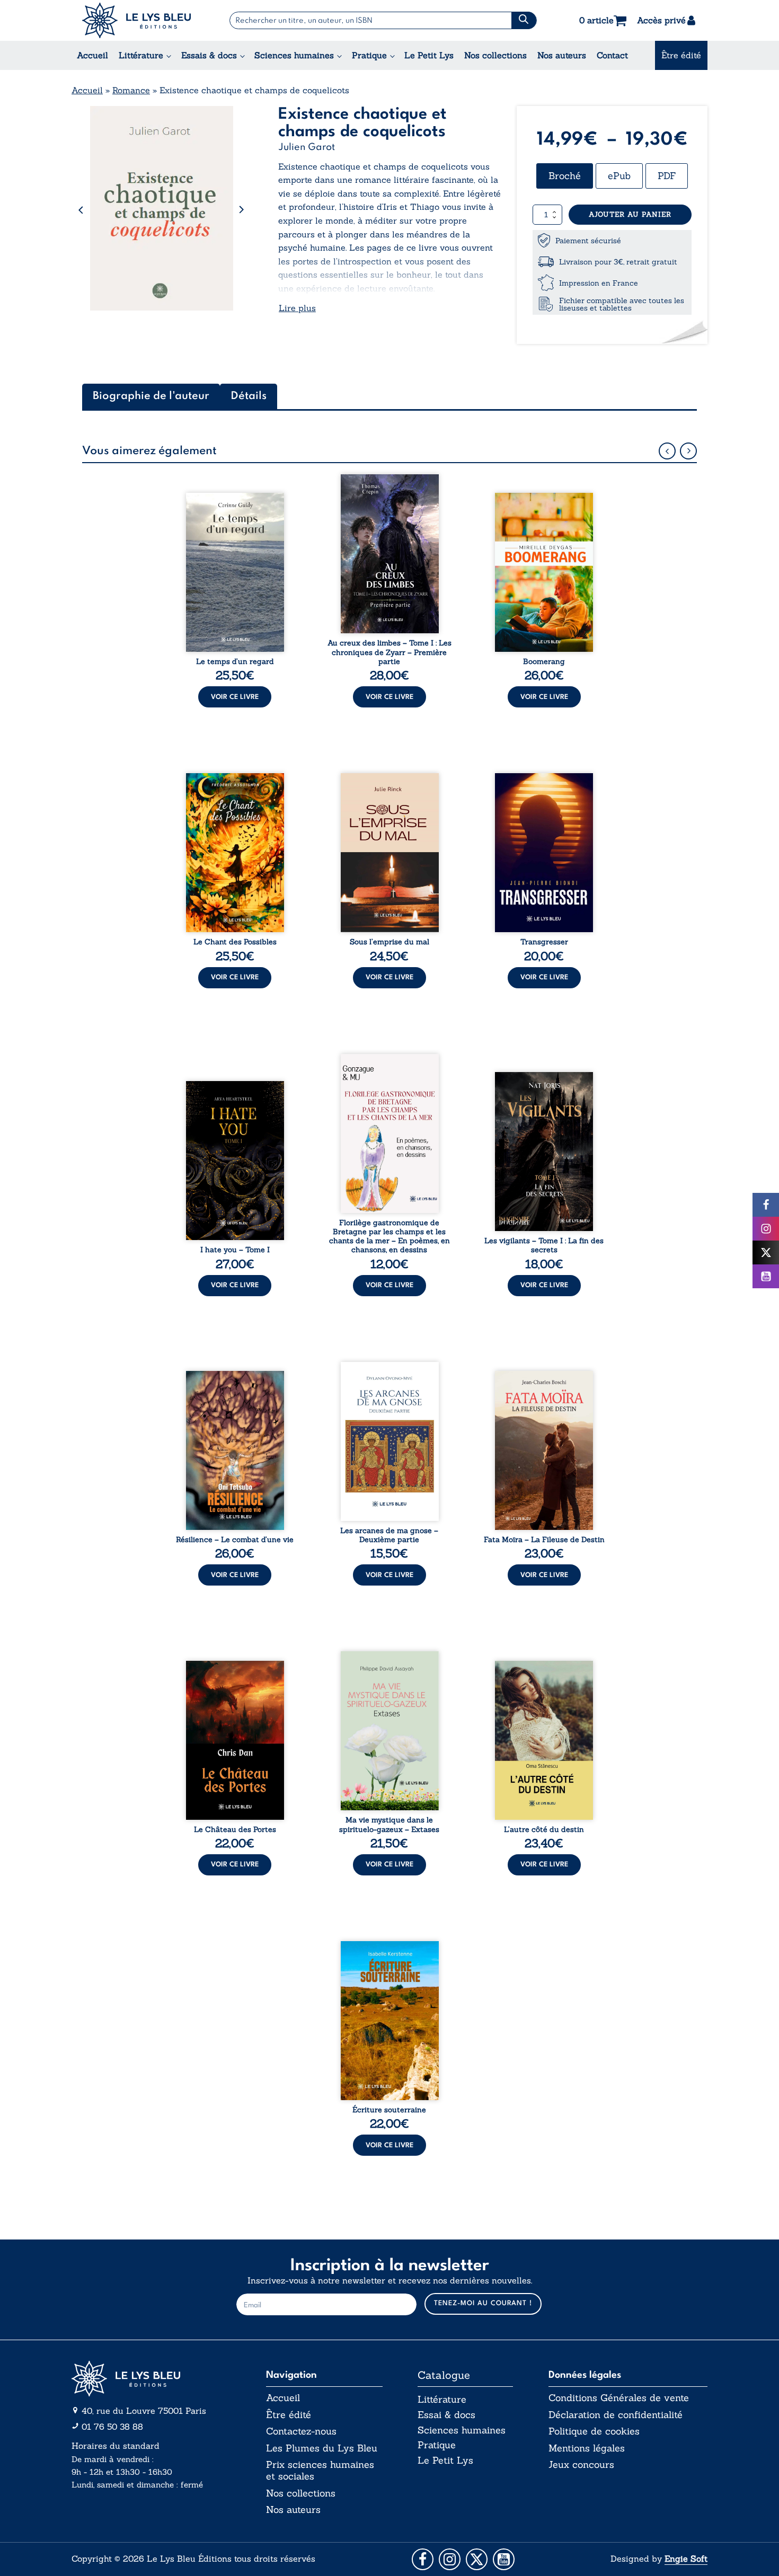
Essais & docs (209, 55)
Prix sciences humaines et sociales (320, 2470)
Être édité (681, 55)
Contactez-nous (301, 2431)
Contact (612, 55)
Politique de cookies (594, 2431)
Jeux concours (581, 2465)
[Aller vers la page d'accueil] (151, 2379)
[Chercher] (524, 20)
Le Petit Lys (429, 55)
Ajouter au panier (630, 214)
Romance (131, 90)
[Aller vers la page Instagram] (450, 2559)
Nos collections (495, 55)
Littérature (141, 55)
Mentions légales (587, 2448)
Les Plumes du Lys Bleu (322, 2448)
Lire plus (297, 308)
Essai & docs (446, 2415)
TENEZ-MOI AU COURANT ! (483, 2303)
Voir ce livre (235, 697)
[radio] (565, 176)
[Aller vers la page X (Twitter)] (477, 2559)
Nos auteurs (562, 55)
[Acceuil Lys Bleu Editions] (136, 20)
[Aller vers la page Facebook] (423, 2559)
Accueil (92, 55)
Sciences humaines (294, 55)
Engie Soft (686, 2559)
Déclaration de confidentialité (616, 2415)
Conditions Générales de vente (619, 2398)
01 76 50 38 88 (112, 2427)
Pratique (369, 55)
